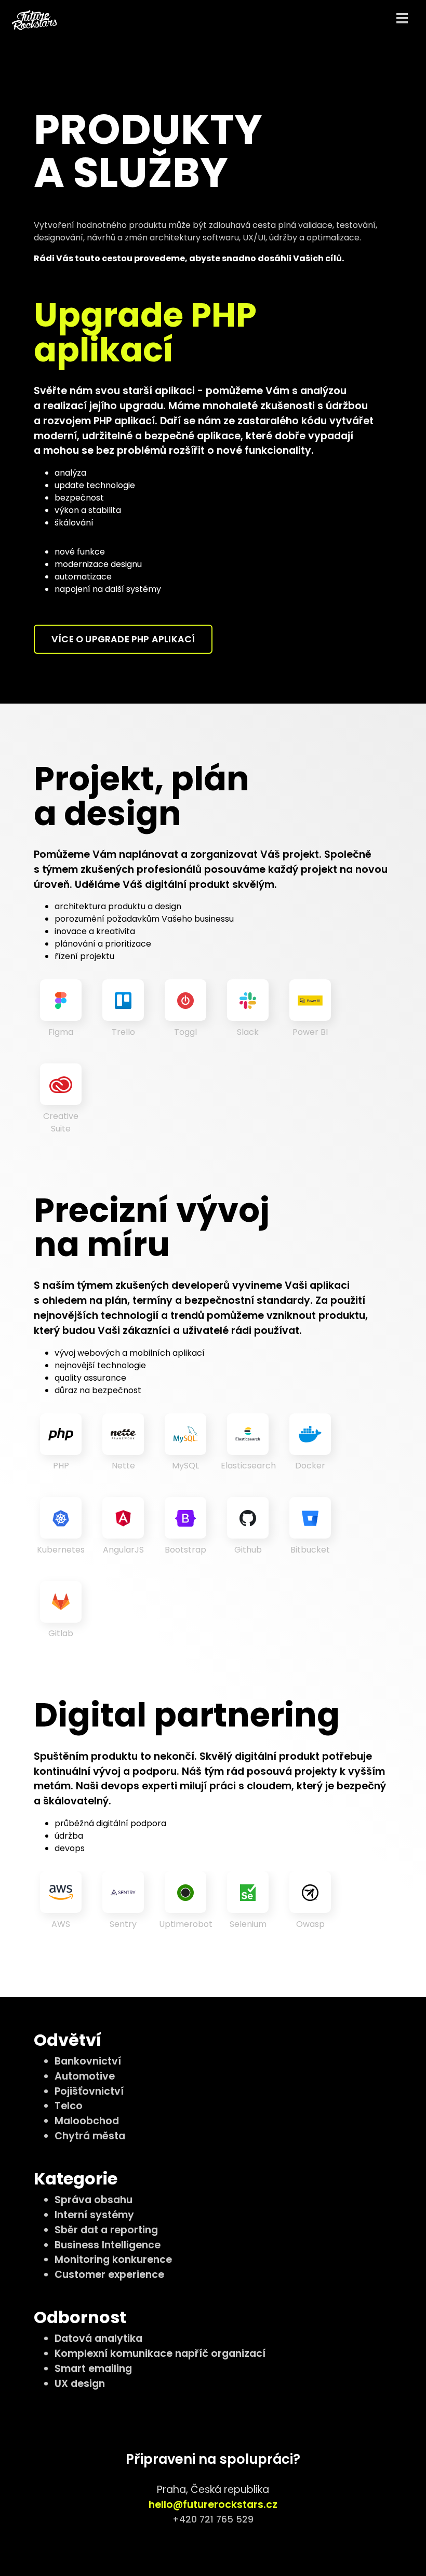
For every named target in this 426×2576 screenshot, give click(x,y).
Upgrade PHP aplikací (145, 332)
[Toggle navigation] (402, 18)
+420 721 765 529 (213, 2519)
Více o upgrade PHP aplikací (123, 639)
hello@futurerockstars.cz (213, 2505)
